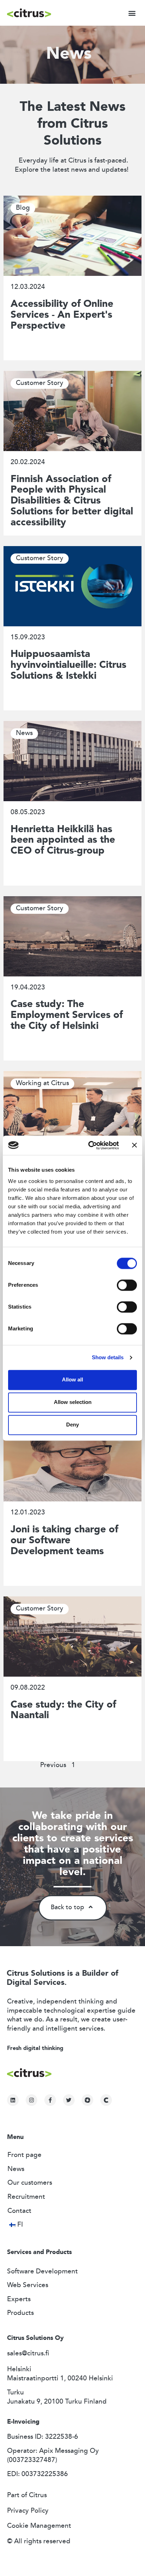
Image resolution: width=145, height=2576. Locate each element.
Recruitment (26, 2197)
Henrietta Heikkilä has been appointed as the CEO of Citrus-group (63, 841)
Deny (72, 1425)
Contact (19, 2211)
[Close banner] (134, 1145)
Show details (108, 1357)
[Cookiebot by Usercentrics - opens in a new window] (90, 1145)
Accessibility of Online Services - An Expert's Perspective (62, 315)
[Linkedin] (13, 2100)
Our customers (30, 2183)
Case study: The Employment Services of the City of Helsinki (67, 1015)
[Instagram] (31, 2100)
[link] (87, 2100)
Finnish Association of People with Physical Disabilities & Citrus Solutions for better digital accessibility (72, 501)
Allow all (72, 1380)
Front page (24, 2155)
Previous (53, 1765)
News (16, 2169)
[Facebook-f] (50, 2100)
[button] (132, 13)
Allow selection (73, 1402)
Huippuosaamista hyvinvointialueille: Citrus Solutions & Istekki (68, 665)
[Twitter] (69, 2100)
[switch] (127, 1285)
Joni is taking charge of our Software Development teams (64, 1541)
